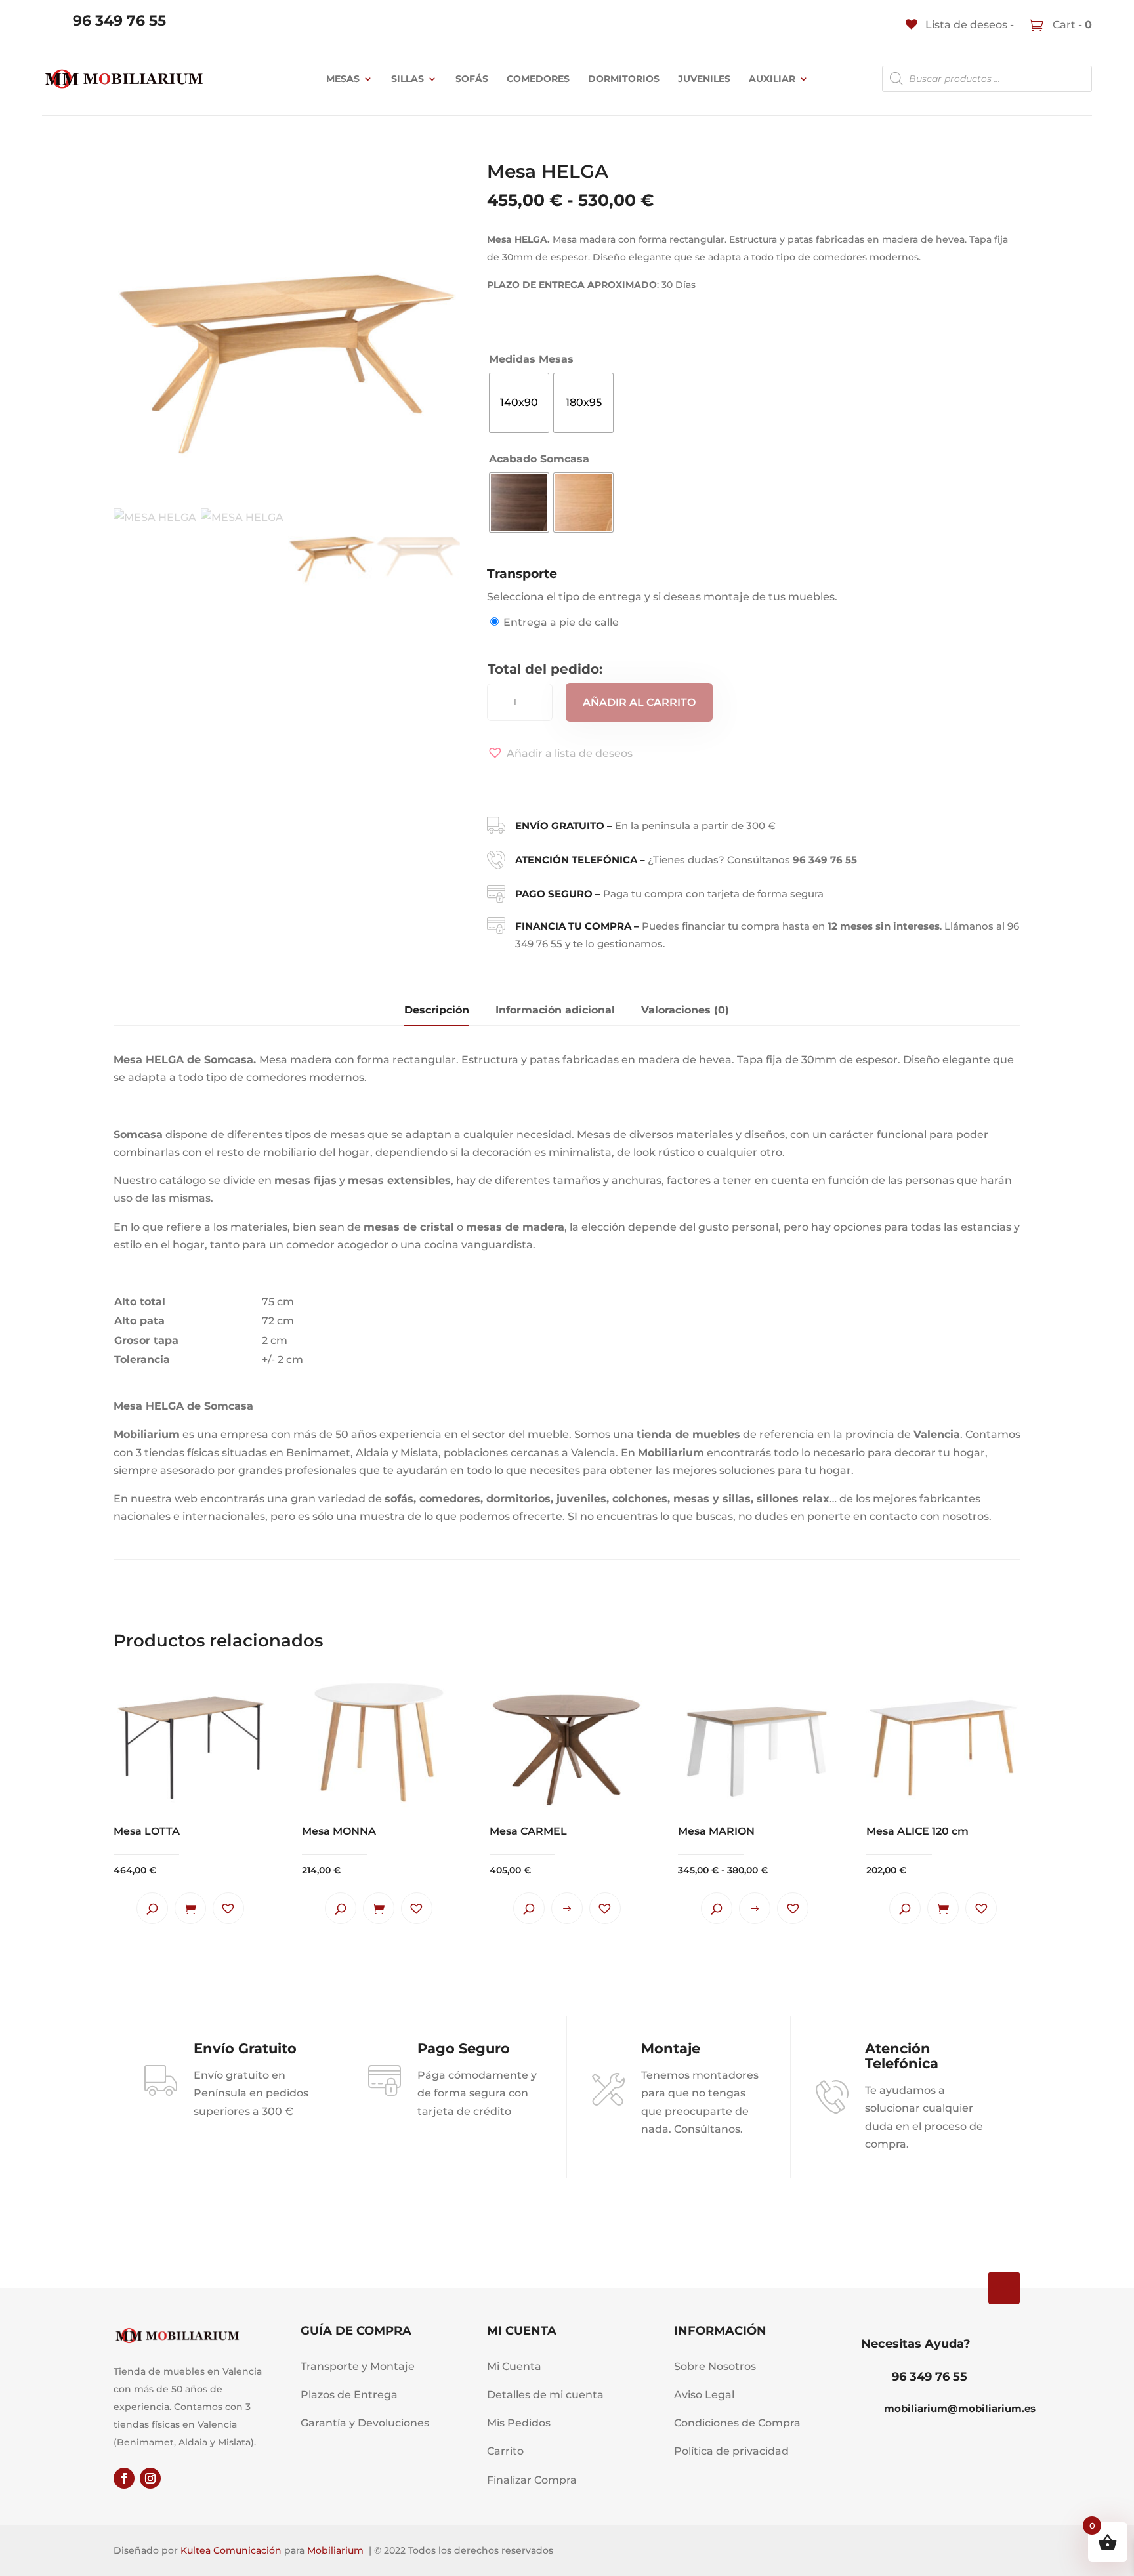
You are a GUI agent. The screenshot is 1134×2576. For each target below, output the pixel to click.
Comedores (538, 79)
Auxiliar (772, 79)
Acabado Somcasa (539, 459)
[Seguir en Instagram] (150, 2478)
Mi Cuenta (514, 2366)
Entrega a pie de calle (561, 622)
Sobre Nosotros (715, 2366)
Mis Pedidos (519, 2423)
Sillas (408, 79)
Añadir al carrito (639, 702)
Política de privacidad (731, 2451)
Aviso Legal (704, 2395)
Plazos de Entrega (349, 2395)
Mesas (343, 79)
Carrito (505, 2451)
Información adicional (555, 1010)
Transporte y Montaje (358, 2366)
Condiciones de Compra (737, 2423)
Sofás (472, 79)
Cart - (1071, 25)
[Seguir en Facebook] (124, 2478)
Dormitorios (624, 79)
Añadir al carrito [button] (190, 1908)
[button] (560, 753)
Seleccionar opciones (567, 1908)
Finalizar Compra (532, 2480)
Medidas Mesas (531, 359)
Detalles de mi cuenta (545, 2395)
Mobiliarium (335, 2550)
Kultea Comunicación (231, 2550)
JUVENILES (704, 79)
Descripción (437, 1010)
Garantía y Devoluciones (365, 2423)
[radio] (519, 403)
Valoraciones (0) (685, 1010)
